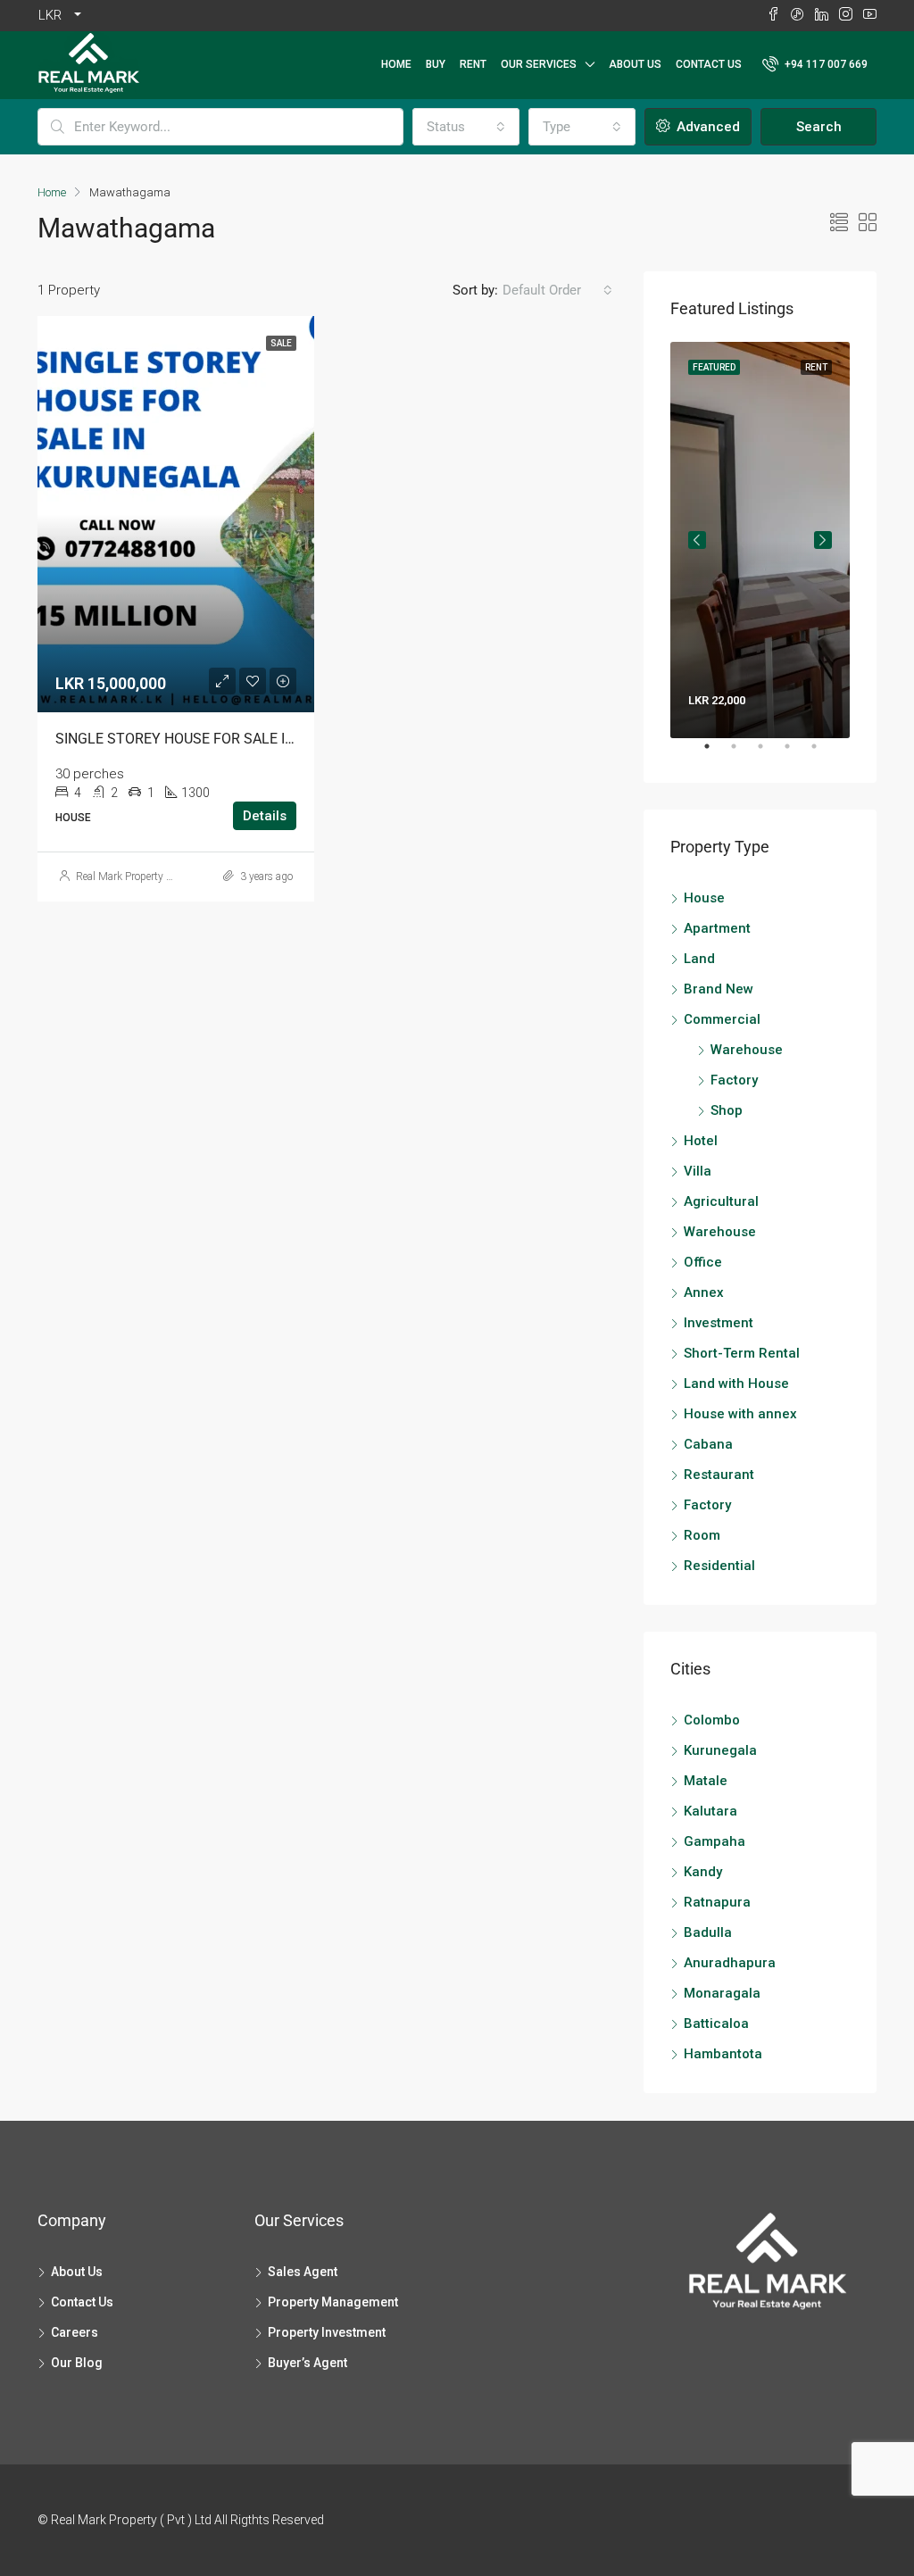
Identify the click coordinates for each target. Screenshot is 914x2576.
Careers (75, 2332)
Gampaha (715, 1841)
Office (703, 1262)
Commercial (722, 1019)
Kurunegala (720, 1750)
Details (265, 816)
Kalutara (710, 1811)
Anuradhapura (730, 1963)
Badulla (708, 1932)
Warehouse (747, 1050)
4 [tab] (796, 753)
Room (702, 1535)
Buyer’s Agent (307, 2363)
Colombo (712, 1720)
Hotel (701, 1141)
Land (699, 959)
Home (396, 64)
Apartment (717, 928)
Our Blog (77, 2363)
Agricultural (721, 1201)
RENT (473, 64)
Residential (719, 1566)
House (704, 898)
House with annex (740, 1414)
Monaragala (722, 1993)
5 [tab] (823, 753)
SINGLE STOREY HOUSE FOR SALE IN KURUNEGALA (221, 739)
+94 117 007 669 (825, 64)
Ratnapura (717, 1902)
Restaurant (719, 1475)
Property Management (333, 2302)
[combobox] (466, 127)
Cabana (708, 1444)
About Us (635, 64)
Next (823, 540)
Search (819, 127)
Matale (706, 1781)
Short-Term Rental (742, 1353)
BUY (436, 64)
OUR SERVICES (539, 64)
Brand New (719, 989)
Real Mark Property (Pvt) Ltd (141, 877)
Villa (698, 1171)
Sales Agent (303, 2272)
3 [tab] (769, 753)
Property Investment (327, 2332)
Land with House (736, 1384)
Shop (727, 1110)
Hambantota (723, 2054)
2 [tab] (743, 753)
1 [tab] (716, 753)
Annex (704, 1292)
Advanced (706, 127)
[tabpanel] (760, 540)
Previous (697, 540)
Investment (719, 1323)
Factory (734, 1080)
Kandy (703, 1872)
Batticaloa (716, 2023)
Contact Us (709, 64)
